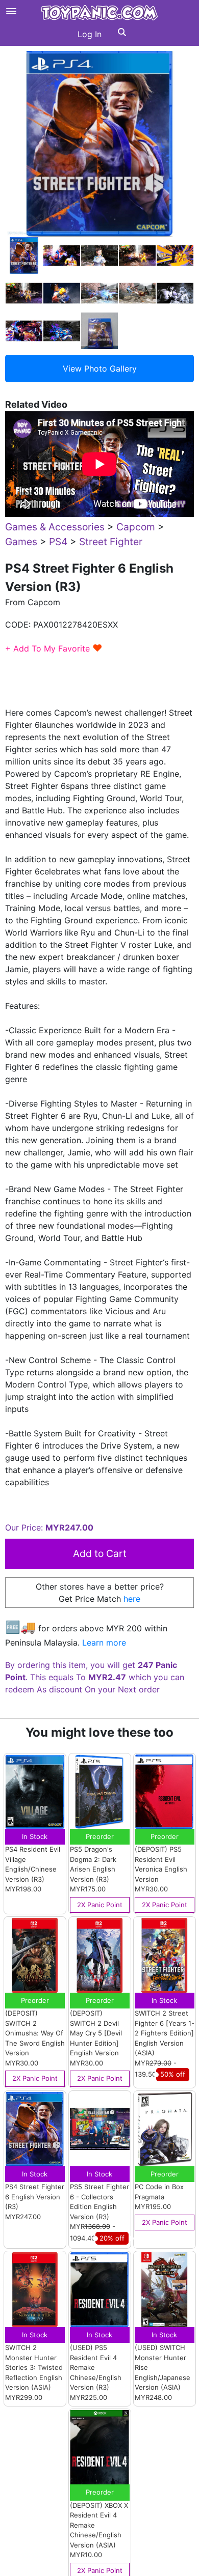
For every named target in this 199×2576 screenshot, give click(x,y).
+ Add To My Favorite (54, 648)
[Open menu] (11, 11)
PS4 (58, 542)
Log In (90, 34)
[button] (122, 34)
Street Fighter (111, 542)
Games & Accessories (55, 527)
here (132, 1599)
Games (21, 542)
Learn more (104, 1643)
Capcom (136, 527)
